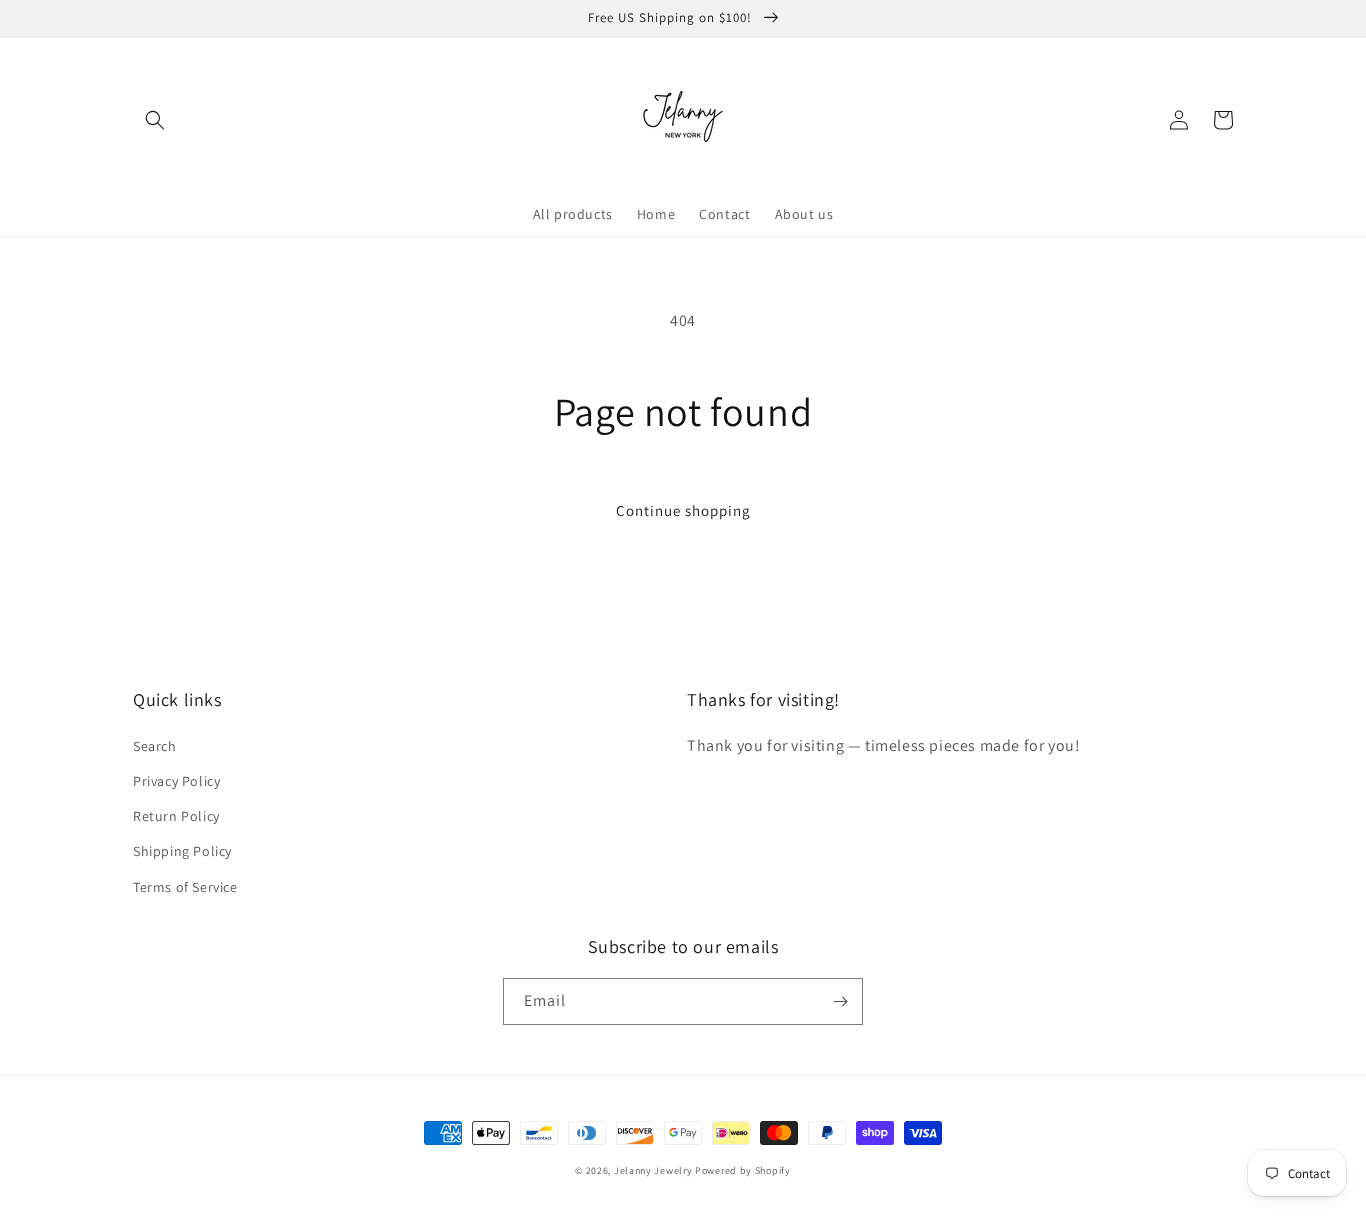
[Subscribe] (840, 1001)
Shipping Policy (182, 851)
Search (155, 746)
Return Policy (176, 816)
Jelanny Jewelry (653, 1170)
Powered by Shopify (743, 1170)
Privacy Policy (176, 781)
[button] (155, 120)
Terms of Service (185, 887)
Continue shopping (683, 510)
